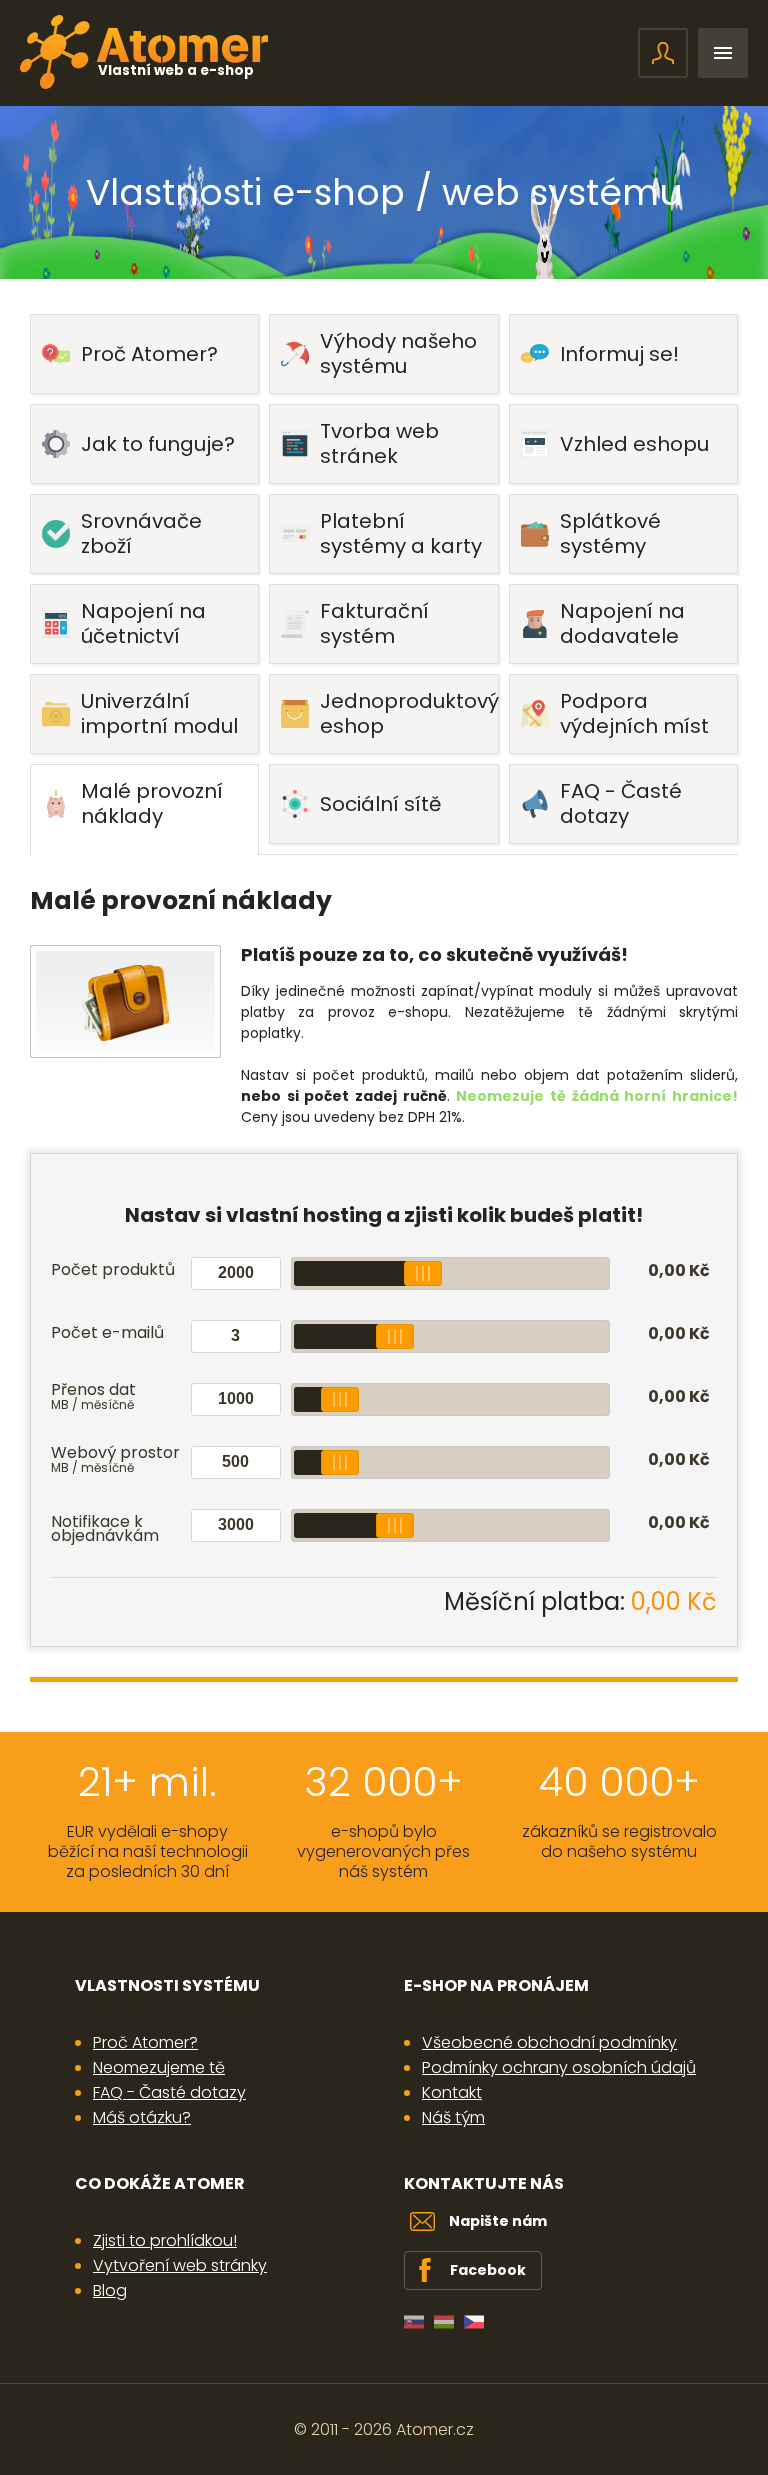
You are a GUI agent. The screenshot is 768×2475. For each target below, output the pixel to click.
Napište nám (498, 2221)
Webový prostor (115, 1461)
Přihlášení (663, 53)
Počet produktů (113, 1269)
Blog (110, 2290)
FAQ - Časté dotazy (169, 2092)
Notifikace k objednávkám (105, 1528)
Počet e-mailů (107, 1332)
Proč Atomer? (145, 2042)
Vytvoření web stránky (180, 2265)
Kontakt (452, 2092)
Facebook (488, 2270)
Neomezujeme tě (159, 2067)
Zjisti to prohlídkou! (165, 2240)
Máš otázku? (142, 2117)
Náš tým (453, 2117)
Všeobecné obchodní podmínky (549, 2042)
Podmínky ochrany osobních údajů (559, 2067)
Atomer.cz (435, 2429)
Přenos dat (93, 1398)
